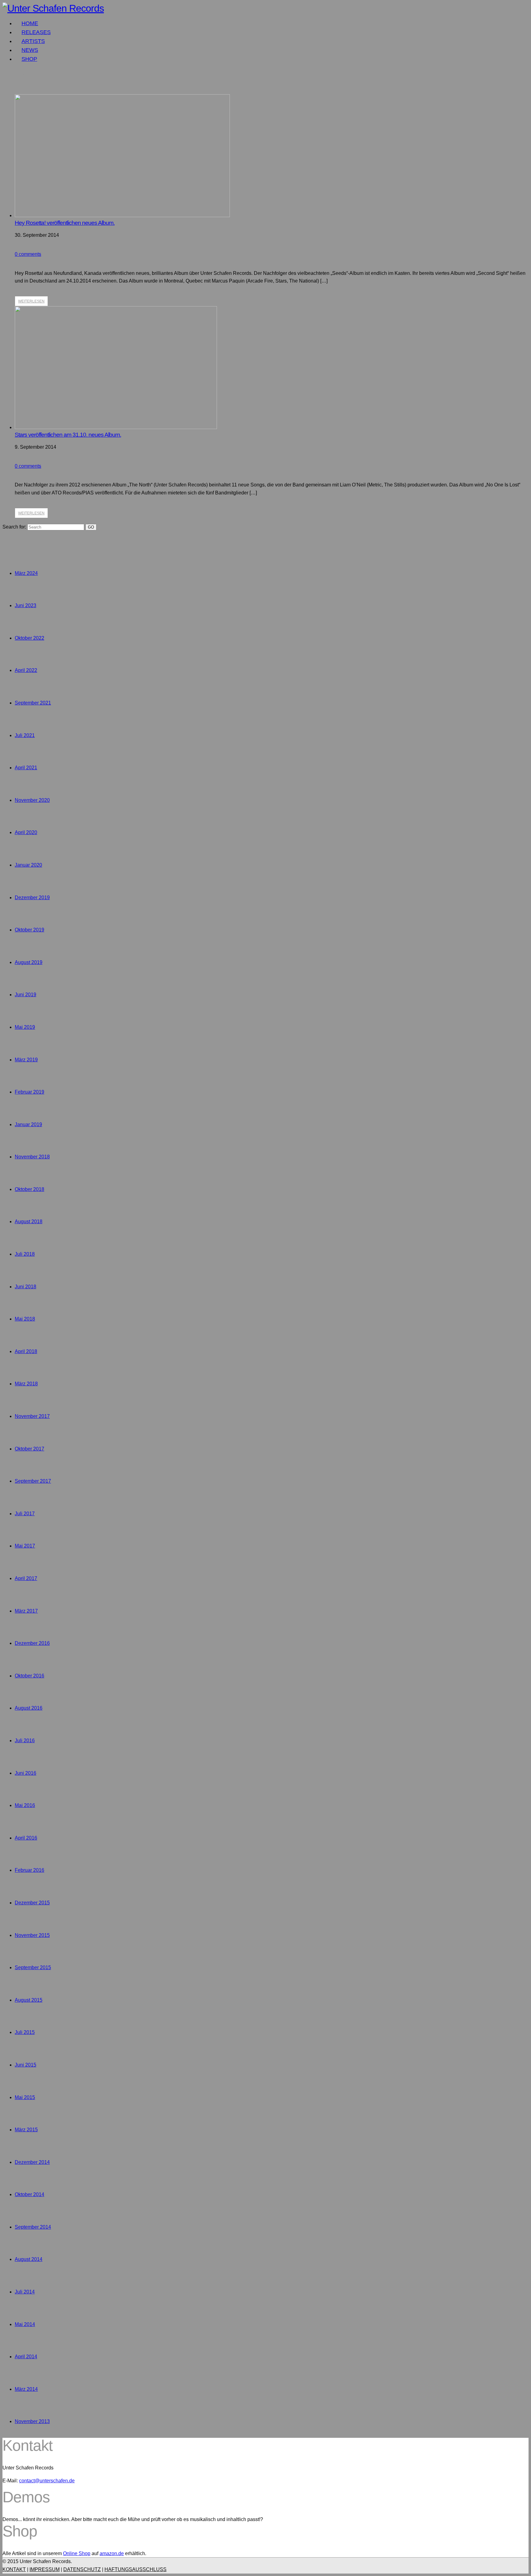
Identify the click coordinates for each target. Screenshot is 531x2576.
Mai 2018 (25, 1319)
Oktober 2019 (29, 930)
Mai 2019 (25, 1027)
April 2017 (26, 1578)
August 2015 (29, 2000)
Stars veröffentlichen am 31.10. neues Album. (68, 435)
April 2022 (26, 670)
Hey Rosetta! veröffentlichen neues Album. (65, 223)
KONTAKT (14, 2569)
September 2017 (33, 1481)
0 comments (28, 254)
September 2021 (33, 703)
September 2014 (33, 2227)
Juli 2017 (25, 1514)
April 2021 (26, 768)
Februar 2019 (29, 1092)
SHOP (29, 59)
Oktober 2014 (29, 2194)
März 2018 (26, 1384)
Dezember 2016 (32, 1643)
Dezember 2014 (32, 2162)
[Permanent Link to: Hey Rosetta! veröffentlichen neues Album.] (122, 215)
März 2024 (26, 573)
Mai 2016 (25, 1805)
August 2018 (29, 1222)
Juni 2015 (26, 2065)
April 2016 (26, 1838)
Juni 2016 (26, 1773)
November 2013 (32, 2421)
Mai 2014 (25, 2324)
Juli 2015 (25, 2032)
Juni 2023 (26, 605)
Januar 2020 (28, 865)
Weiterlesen (31, 301)
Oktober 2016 (29, 1676)
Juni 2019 (26, 995)
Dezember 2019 (32, 898)
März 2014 (26, 2389)
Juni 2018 (26, 1287)
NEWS (30, 50)
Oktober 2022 (29, 638)
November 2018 (32, 1157)
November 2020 (32, 800)
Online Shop (77, 2553)
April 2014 (26, 2357)
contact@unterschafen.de (47, 2481)
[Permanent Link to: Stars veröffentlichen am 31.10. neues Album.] (116, 427)
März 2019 (26, 1060)
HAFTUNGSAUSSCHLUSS (136, 2569)
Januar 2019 (28, 1124)
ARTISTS (33, 41)
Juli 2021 (25, 735)
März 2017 (26, 1611)
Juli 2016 (25, 1741)
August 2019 (29, 962)
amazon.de (112, 2553)
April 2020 (26, 832)
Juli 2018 (25, 1254)
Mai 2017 (25, 1546)
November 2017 (32, 1416)
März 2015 (26, 2130)
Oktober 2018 (29, 1189)
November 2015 (32, 1935)
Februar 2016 (29, 1870)
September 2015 (33, 1967)
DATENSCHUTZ (82, 2569)
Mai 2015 (25, 2097)
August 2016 (29, 1708)
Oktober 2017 (29, 1449)
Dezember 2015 (32, 1903)
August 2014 (29, 2259)
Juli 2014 (25, 2292)
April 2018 (26, 1351)
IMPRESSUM (45, 2569)
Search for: (14, 527)
